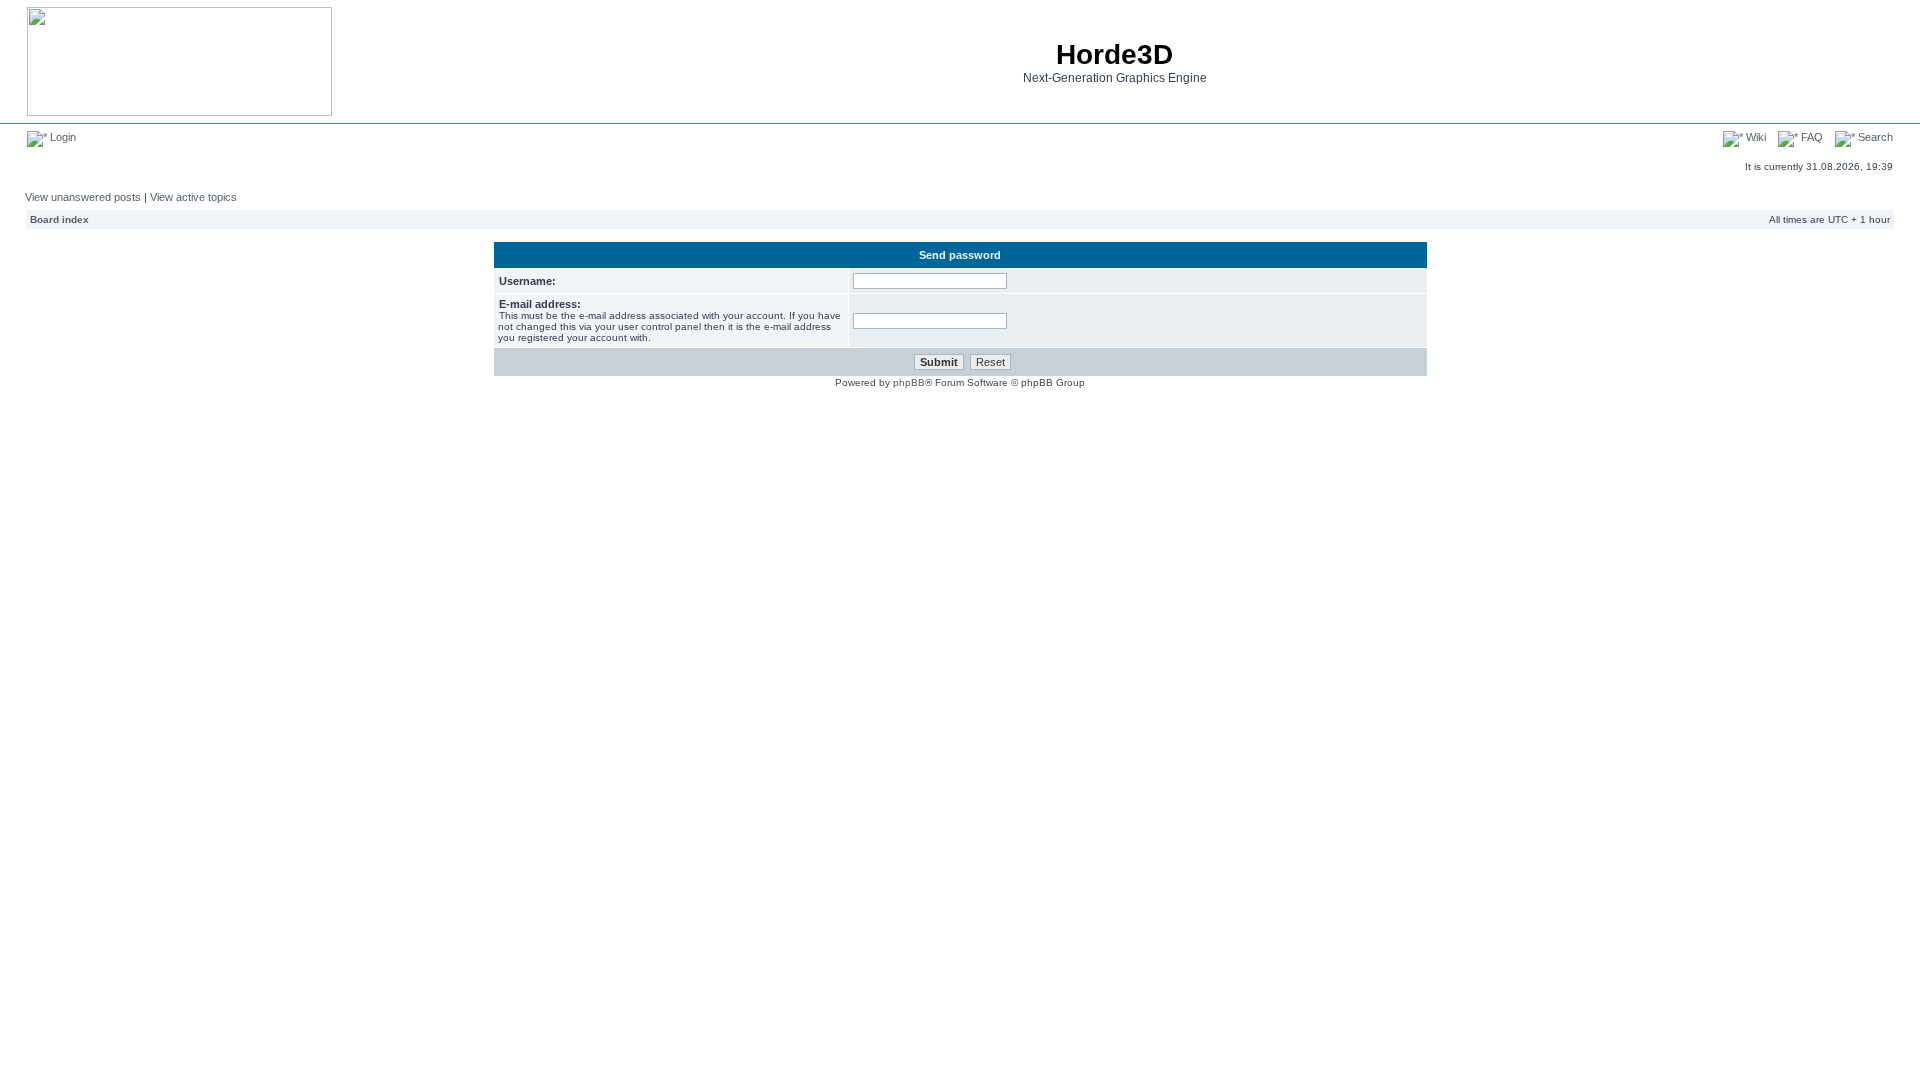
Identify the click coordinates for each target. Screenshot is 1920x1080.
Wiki (1754, 137)
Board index (59, 219)
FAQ (1810, 137)
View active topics (193, 197)
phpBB (909, 382)
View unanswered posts (83, 197)
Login (61, 137)
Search (1874, 137)
